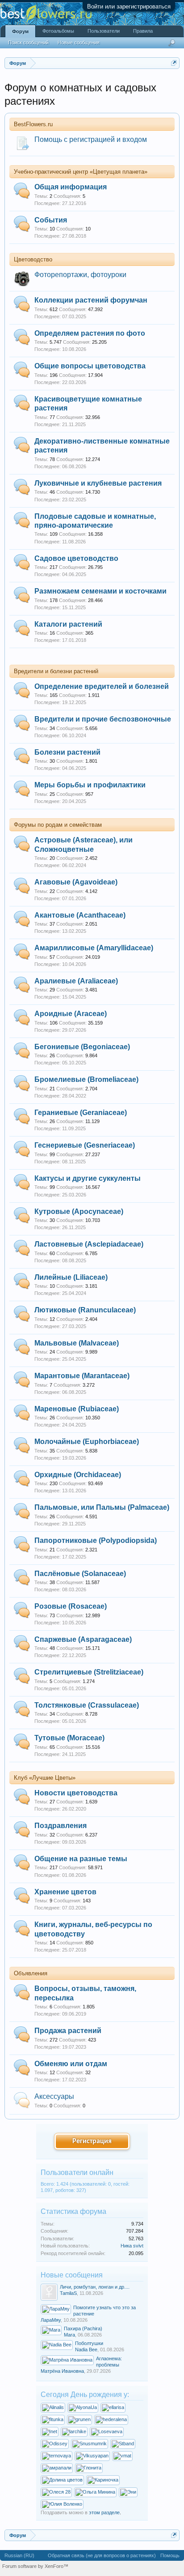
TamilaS (68, 2293)
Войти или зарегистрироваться (129, 6)
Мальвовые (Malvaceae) (77, 1343)
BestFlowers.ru (33, 124)
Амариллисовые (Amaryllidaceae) (94, 948)
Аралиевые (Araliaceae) (76, 981)
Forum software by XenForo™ (35, 2566)
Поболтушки (89, 2343)
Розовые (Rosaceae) (71, 1606)
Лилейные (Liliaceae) (71, 1277)
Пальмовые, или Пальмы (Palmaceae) (102, 1507)
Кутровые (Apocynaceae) (79, 1211)
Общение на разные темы (81, 1859)
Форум (20, 31)
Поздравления (61, 1826)
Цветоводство (33, 259)
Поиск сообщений (28, 43)
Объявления (31, 1973)
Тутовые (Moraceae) (69, 1738)
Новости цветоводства (76, 1793)
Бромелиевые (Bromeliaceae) (86, 1079)
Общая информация (71, 187)
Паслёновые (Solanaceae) (80, 1574)
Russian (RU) (19, 2555)
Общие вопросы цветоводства (90, 366)
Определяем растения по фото (90, 333)
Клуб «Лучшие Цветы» (45, 1778)
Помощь (170, 2555)
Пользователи (104, 31)
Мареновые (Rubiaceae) (77, 1409)
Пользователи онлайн (77, 2172)
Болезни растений (67, 752)
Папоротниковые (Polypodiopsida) (96, 1540)
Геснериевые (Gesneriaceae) (85, 1145)
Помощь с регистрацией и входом (91, 139)
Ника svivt (132, 2246)
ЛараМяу (51, 2320)
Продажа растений (68, 2031)
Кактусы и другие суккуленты (88, 1178)
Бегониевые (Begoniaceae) (82, 1047)
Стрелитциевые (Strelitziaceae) (89, 1672)
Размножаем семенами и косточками (100, 591)
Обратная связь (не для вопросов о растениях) (102, 2555)
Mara (69, 2335)
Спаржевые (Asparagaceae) (83, 1639)
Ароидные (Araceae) (71, 1014)
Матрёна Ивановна (62, 2371)
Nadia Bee (86, 2350)
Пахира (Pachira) (83, 2328)
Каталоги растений (68, 624)
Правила (143, 31)
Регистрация (92, 2141)
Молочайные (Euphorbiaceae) (87, 1442)
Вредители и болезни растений (56, 671)
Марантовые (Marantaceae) (82, 1376)
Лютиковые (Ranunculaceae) (85, 1310)
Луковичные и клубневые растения (98, 483)
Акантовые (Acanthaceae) (80, 915)
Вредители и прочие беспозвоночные (103, 719)
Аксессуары (54, 2096)
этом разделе (104, 2512)
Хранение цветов (65, 1892)
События (51, 220)
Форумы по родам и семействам (58, 825)
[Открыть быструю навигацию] (174, 63)
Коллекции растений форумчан (91, 300)
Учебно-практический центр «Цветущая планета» (81, 172)
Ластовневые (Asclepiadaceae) (89, 1244)
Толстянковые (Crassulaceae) (87, 1705)
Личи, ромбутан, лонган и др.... (95, 2287)
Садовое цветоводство (76, 558)
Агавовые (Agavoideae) (76, 882)
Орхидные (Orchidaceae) (78, 1475)
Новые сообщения (79, 43)
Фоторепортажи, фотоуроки (80, 275)
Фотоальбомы (58, 31)
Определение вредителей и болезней (102, 686)
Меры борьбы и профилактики (90, 785)
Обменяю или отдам (71, 2064)
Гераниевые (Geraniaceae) (81, 1113)
